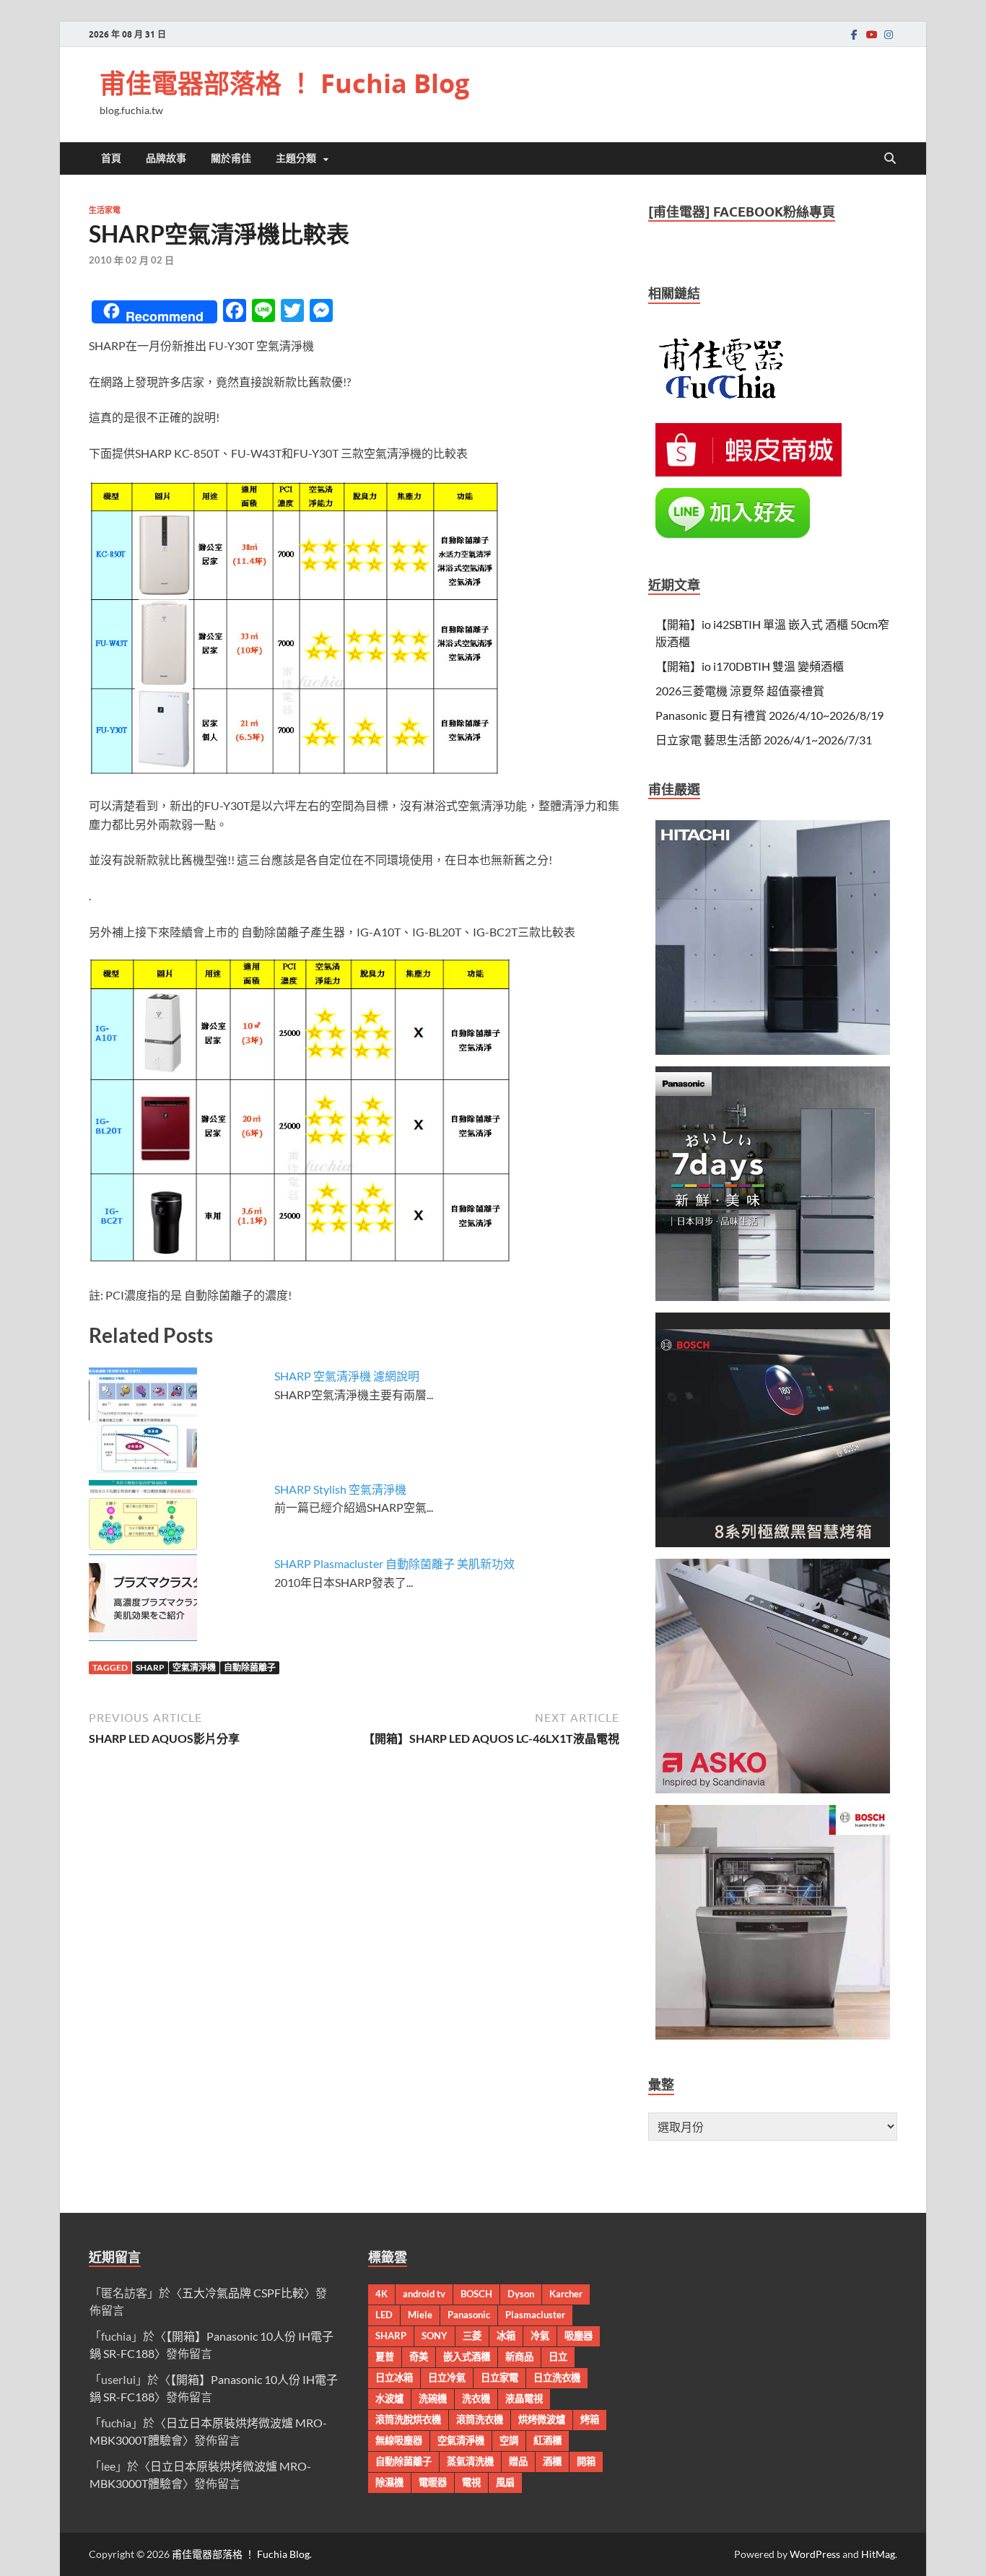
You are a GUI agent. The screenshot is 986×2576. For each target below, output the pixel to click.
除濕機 (389, 2482)
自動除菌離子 (250, 1667)
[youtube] (871, 34)
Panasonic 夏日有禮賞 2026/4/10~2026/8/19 (769, 715)
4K (381, 2294)
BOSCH (476, 2294)
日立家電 (499, 2377)
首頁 (111, 158)
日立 (558, 2357)
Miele (420, 2315)
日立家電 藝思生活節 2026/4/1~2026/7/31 (764, 740)
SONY (435, 2336)
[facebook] (854, 34)
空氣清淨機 (194, 1667)
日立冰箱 (394, 2377)
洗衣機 (476, 2398)
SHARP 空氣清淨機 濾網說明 (347, 1376)
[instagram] (889, 34)
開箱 (586, 2461)
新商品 (519, 2357)
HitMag (878, 2554)
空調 (509, 2440)
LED (384, 2315)
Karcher (566, 2294)
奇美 (419, 2357)
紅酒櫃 (547, 2440)
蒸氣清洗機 (470, 2461)
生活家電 (105, 210)
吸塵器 (579, 2336)
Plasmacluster (535, 2315)
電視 (471, 2482)
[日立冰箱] (773, 1050)
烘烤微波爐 (542, 2419)
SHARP (150, 1667)
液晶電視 (524, 2398)
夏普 (385, 2357)
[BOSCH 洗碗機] (773, 2035)
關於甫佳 (231, 158)
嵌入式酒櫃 (467, 2357)
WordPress (815, 2554)
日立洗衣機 (557, 2377)
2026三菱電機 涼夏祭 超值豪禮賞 (740, 691)
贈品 (518, 2461)
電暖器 (433, 2482)
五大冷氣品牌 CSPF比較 (243, 2293)
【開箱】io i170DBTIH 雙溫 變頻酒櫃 (750, 666)
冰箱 (506, 2336)
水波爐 (389, 2398)
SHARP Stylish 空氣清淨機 (340, 1489)
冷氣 (540, 2336)
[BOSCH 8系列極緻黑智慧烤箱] (773, 1542)
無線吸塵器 (399, 2440)
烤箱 (590, 2419)
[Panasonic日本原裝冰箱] (773, 1296)
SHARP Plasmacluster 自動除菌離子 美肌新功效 (394, 1563)
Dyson (521, 2294)
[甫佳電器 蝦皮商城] (749, 472)
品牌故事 (166, 158)
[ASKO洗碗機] (773, 1789)
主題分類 (296, 158)
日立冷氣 (447, 2377)
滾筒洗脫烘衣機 (408, 2419)
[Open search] (890, 159)
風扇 (505, 2482)
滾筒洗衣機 (480, 2419)
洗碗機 (433, 2398)
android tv (424, 2294)
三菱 (472, 2336)
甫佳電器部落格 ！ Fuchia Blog (284, 83)
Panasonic (469, 2315)
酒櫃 (552, 2461)
